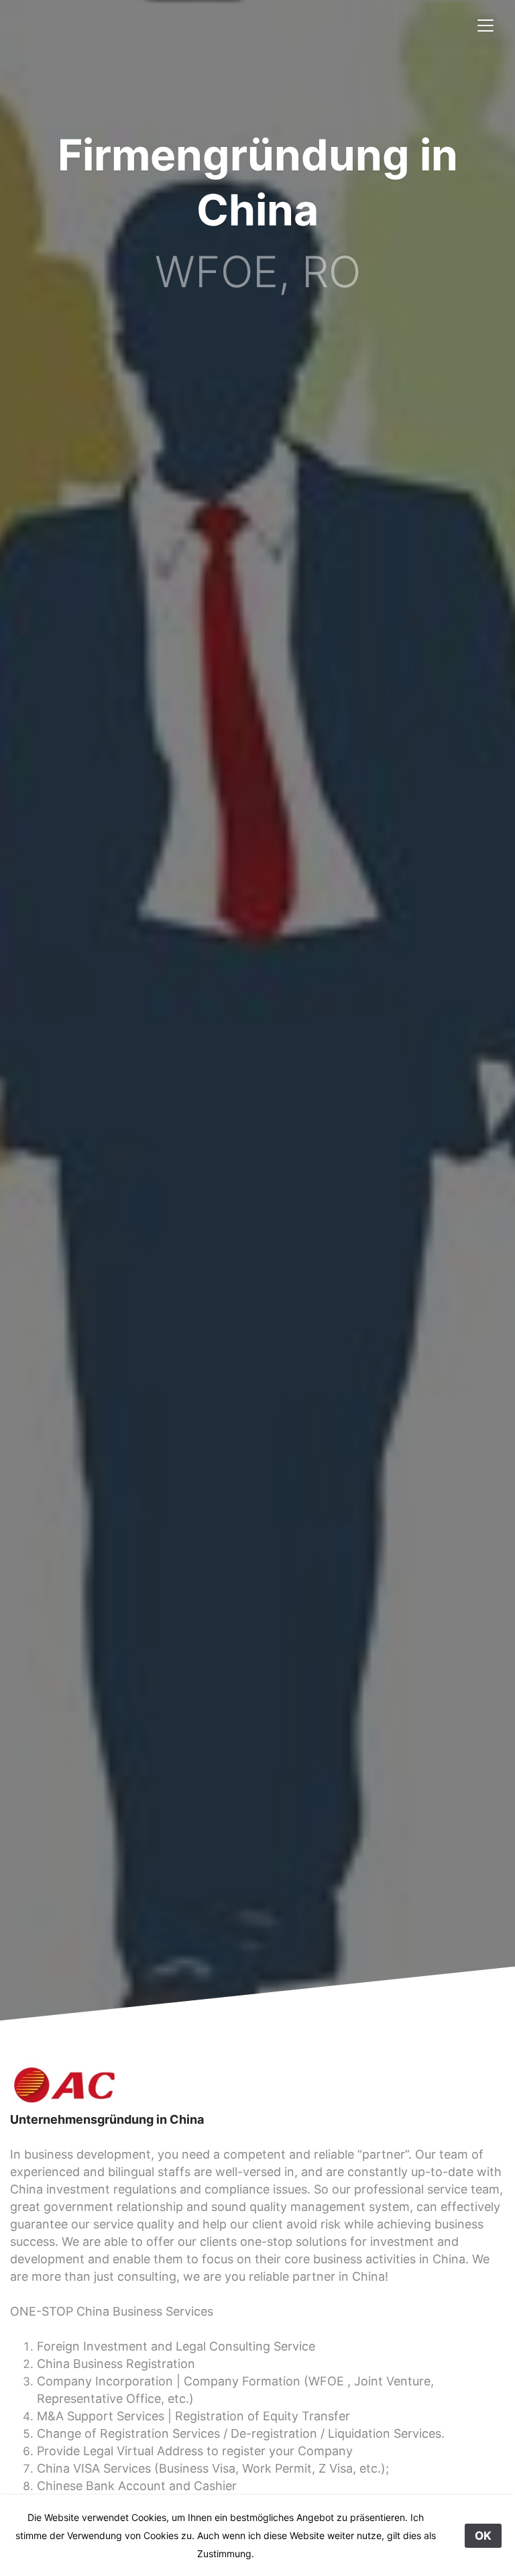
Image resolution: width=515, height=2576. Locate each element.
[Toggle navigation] (485, 25)
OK (483, 2536)
